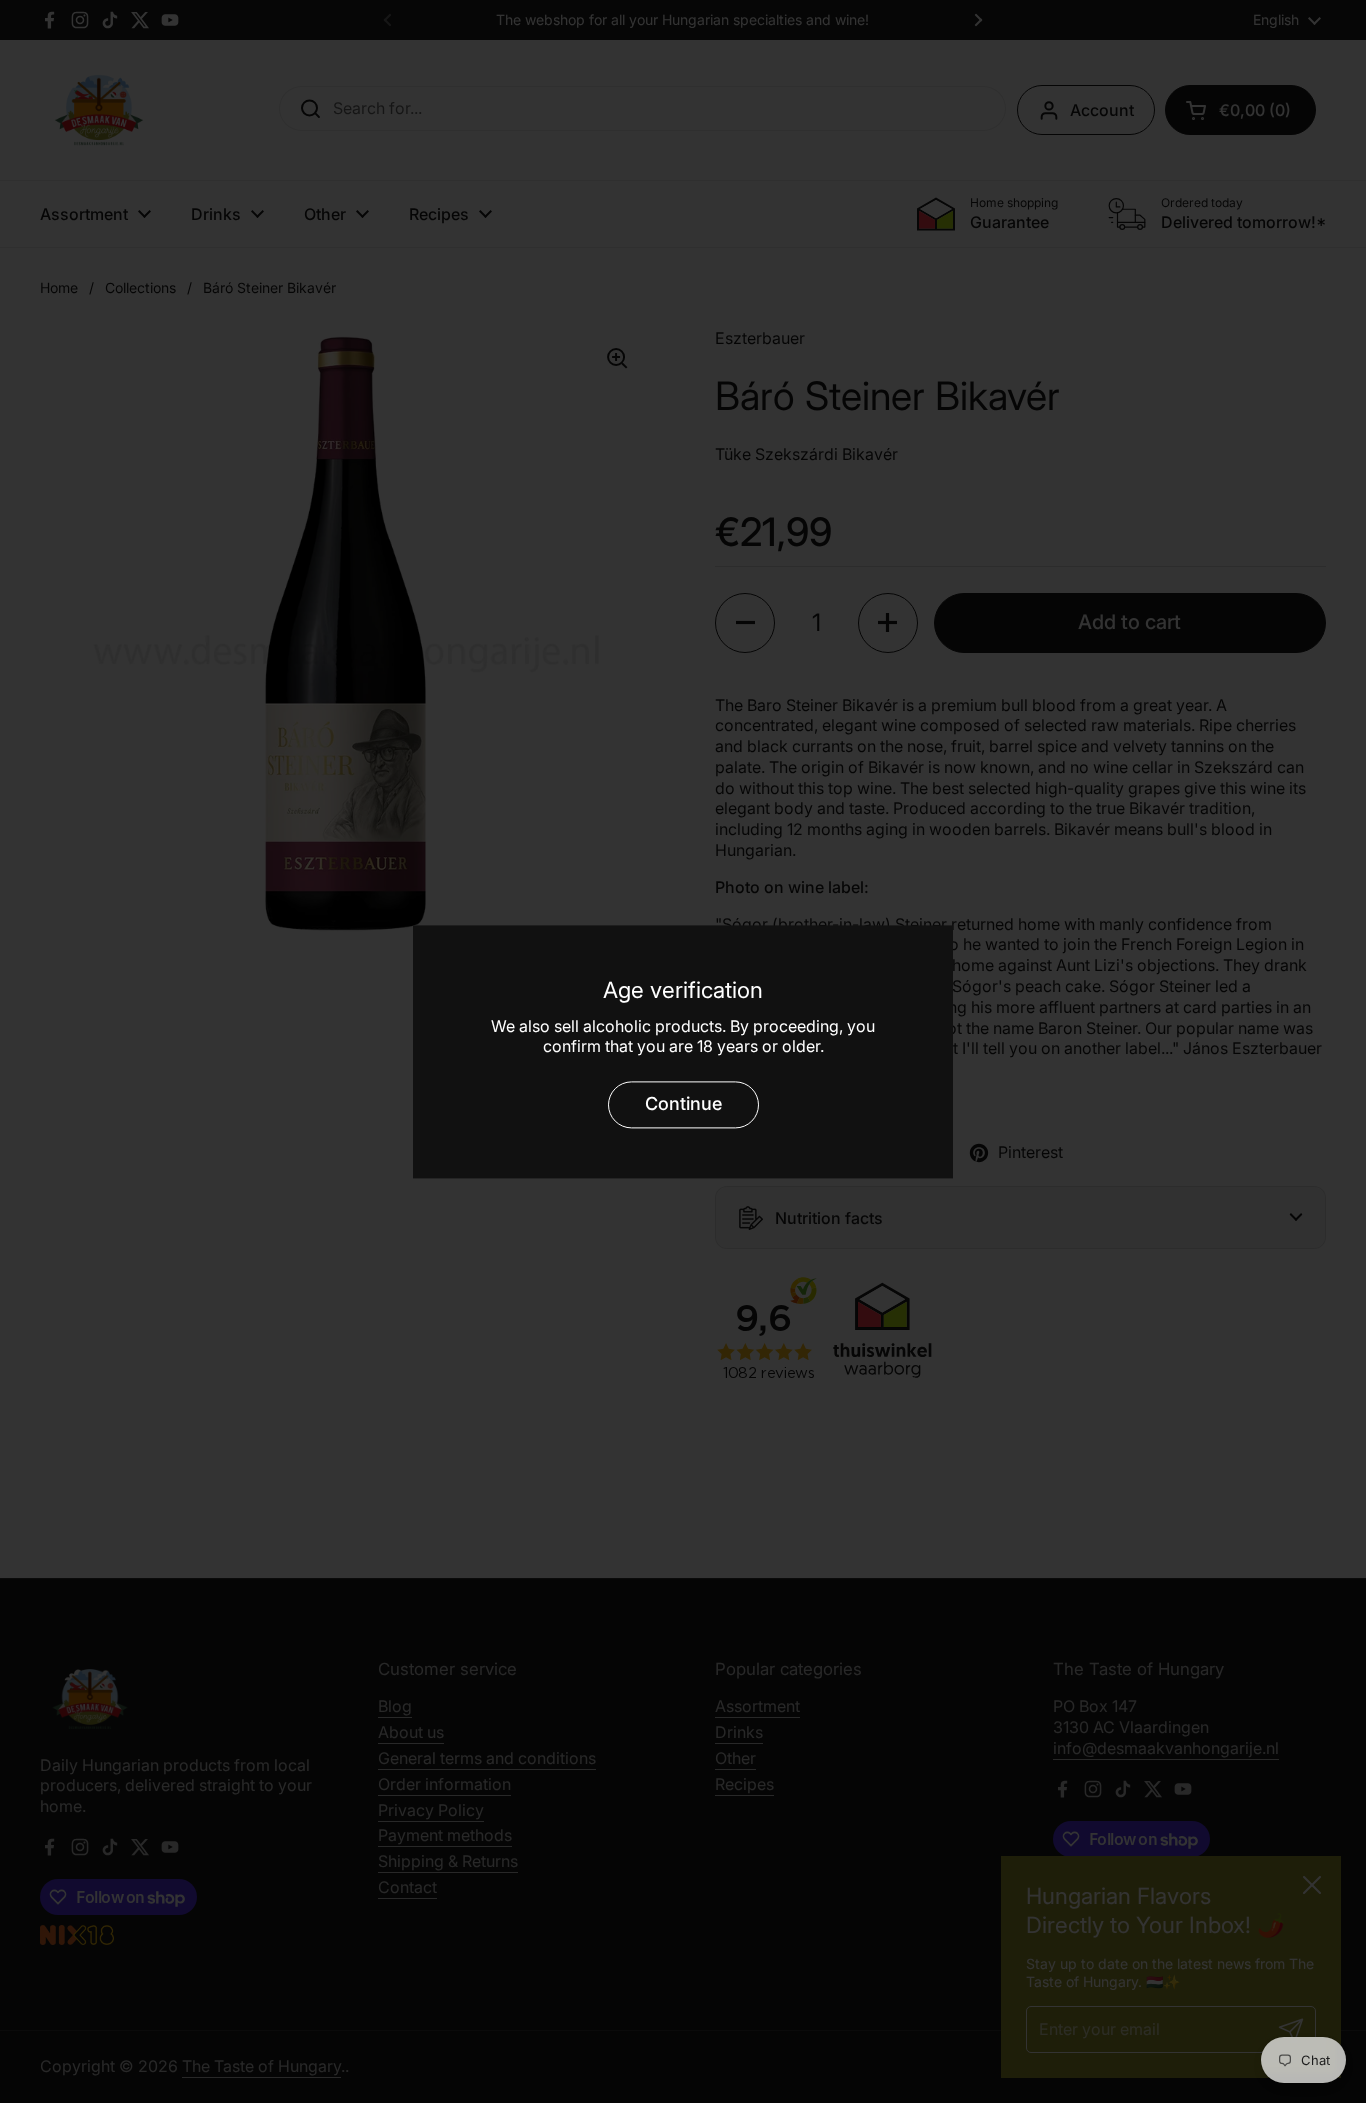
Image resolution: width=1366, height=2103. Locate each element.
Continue (683, 1104)
